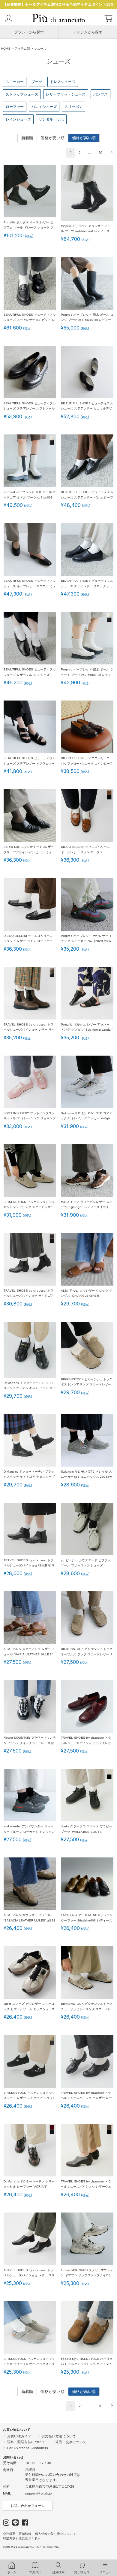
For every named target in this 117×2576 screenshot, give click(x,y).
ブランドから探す (29, 32)
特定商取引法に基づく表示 (22, 2538)
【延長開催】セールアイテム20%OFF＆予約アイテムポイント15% (58, 5)
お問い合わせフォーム (28, 2506)
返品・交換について (71, 2442)
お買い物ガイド (19, 2436)
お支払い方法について (59, 2436)
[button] (111, 152)
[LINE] (16, 2524)
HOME (6, 49)
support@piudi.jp (39, 2493)
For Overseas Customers (28, 2448)
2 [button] (80, 153)
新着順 (27, 138)
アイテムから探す (88, 32)
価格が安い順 (52, 138)
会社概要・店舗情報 (17, 2534)
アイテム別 (22, 49)
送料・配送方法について (26, 2442)
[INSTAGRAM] (6, 2524)
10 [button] (101, 153)
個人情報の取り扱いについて (56, 2534)
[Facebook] (25, 2524)
